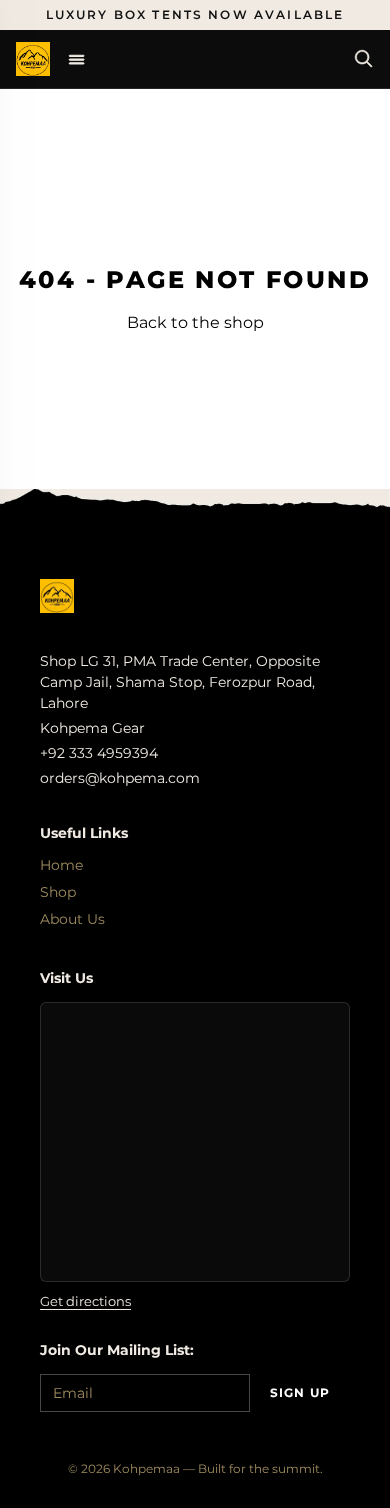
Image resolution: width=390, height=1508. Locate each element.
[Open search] (364, 59)
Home (61, 865)
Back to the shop (195, 323)
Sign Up (300, 1392)
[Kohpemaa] (57, 596)
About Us (72, 919)
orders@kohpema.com (120, 778)
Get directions (85, 1301)
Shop (58, 892)
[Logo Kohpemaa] (33, 59)
